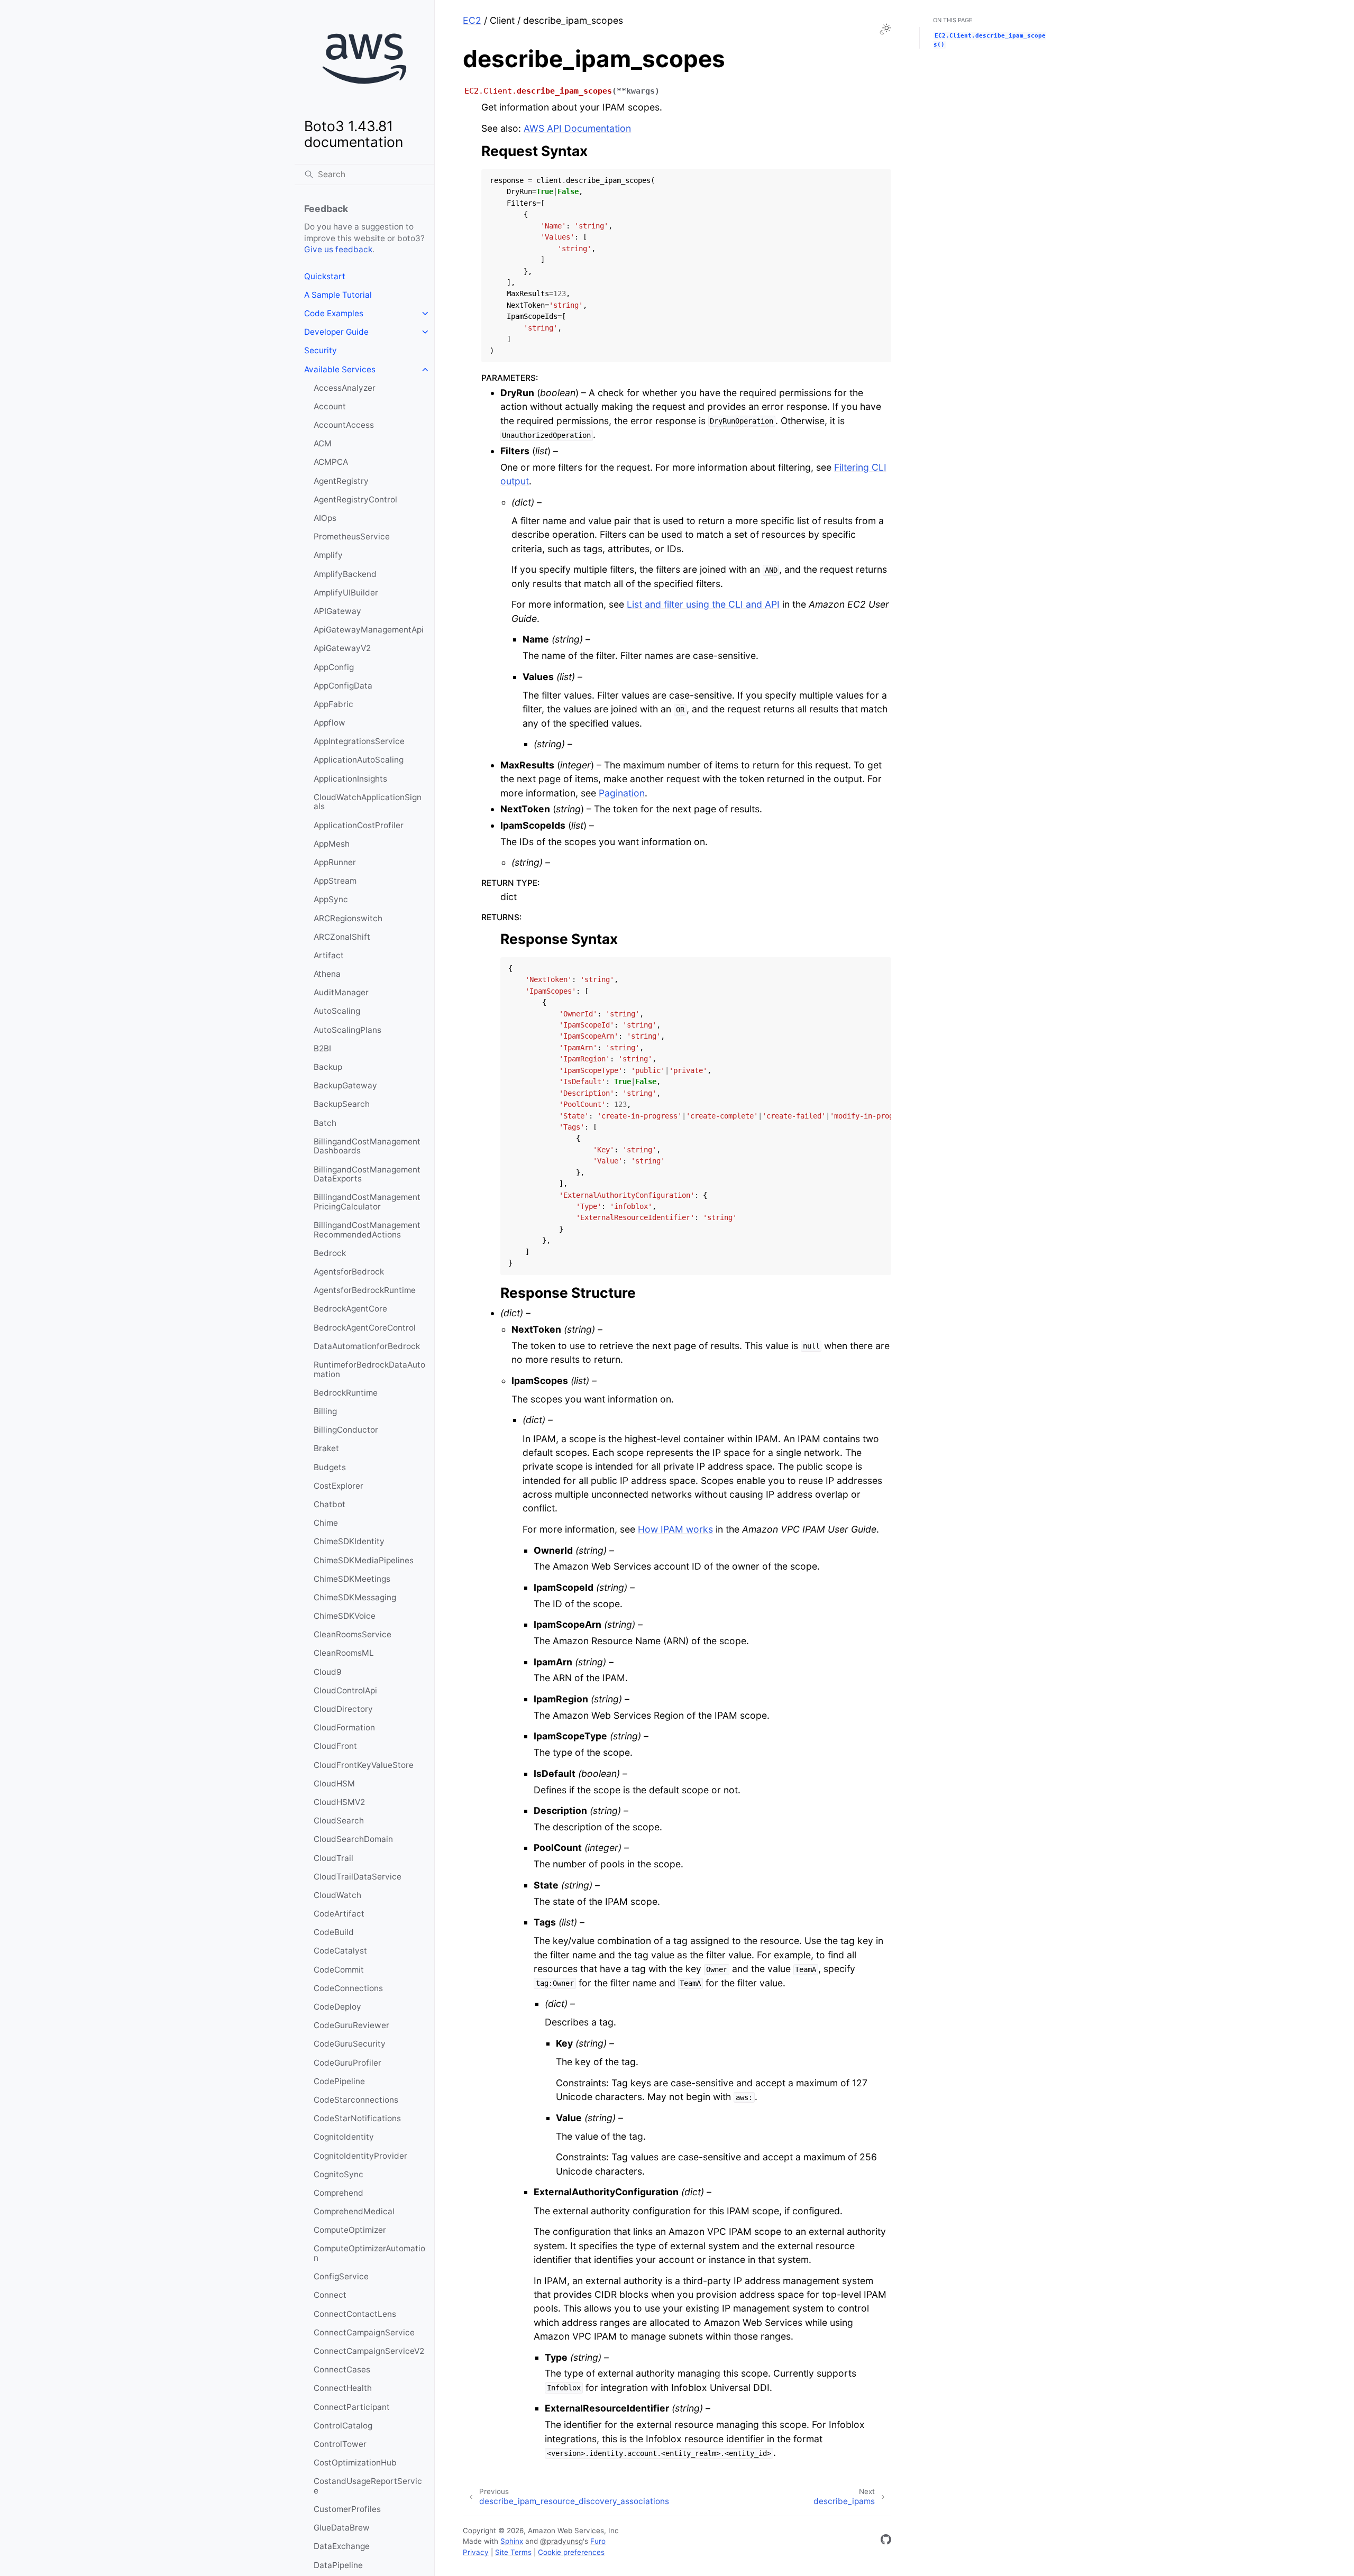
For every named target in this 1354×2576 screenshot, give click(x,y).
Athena (327, 974)
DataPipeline (338, 2565)
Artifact (329, 955)
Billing (325, 1411)
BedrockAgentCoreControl (365, 1328)
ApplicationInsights (350, 779)
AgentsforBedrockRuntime (365, 1290)
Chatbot (330, 1504)
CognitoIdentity (344, 2137)
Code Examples (334, 313)
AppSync (331, 899)
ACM (323, 443)
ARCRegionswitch (348, 918)
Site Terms (513, 2552)
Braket (326, 1448)
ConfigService (341, 2276)
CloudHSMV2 (339, 1802)
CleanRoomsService (353, 1634)
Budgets (330, 1467)
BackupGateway (345, 1085)
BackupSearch (342, 1104)
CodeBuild (334, 1932)
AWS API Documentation (577, 128)
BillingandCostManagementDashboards (367, 1146)
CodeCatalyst (340, 1951)
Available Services (340, 369)
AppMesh (332, 844)
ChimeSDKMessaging (355, 1597)
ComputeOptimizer (350, 2230)
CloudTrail (333, 1858)
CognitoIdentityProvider (360, 2156)
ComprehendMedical (354, 2211)
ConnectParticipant (352, 2407)
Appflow (330, 723)
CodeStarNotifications (357, 2118)
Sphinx (512, 2541)
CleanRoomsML (344, 1653)
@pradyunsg (561, 2541)
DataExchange (342, 2546)
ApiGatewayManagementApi (369, 630)
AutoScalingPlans (347, 1030)
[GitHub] (886, 2541)
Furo (598, 2541)
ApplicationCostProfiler (359, 825)
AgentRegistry (341, 481)
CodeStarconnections (356, 2100)
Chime (326, 1523)
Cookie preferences (571, 2552)
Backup (328, 1067)
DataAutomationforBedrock (367, 1346)
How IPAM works (675, 1529)
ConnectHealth (343, 2388)
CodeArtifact (339, 1914)
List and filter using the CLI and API (703, 604)
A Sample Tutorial (338, 295)
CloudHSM (334, 1784)
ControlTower (340, 2444)
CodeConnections (348, 1988)
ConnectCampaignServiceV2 (369, 2351)
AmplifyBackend (345, 574)
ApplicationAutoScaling (359, 760)
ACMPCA (331, 462)
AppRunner (335, 862)
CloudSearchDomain (353, 1839)
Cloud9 (328, 1672)
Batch (325, 1123)
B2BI (322, 1048)
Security (321, 350)
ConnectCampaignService (364, 2332)
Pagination (622, 793)
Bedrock (330, 1253)
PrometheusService (352, 537)
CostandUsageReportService (368, 2486)
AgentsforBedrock (349, 1272)
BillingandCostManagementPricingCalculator (367, 1202)
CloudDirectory (343, 1709)
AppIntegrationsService (359, 741)
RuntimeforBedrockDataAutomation (369, 1369)
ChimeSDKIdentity (349, 1541)
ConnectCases (342, 2369)
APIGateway (337, 611)
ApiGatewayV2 (342, 648)
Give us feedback (338, 249)
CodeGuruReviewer (351, 2025)
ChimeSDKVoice (345, 1616)
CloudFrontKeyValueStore (364, 1765)
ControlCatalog (343, 2426)
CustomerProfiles (347, 2509)
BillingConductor (346, 1430)
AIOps (325, 518)
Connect (330, 2295)
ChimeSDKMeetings (352, 1579)
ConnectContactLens (355, 2314)
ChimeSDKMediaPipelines (364, 1560)
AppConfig (334, 667)
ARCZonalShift (342, 937)
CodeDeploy (337, 2007)
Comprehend (338, 2193)
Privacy (476, 2552)
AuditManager (341, 992)
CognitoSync (338, 2174)
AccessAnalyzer (345, 388)
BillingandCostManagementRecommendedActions (367, 1230)
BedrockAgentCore (350, 1309)
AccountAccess (344, 425)
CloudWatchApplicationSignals (368, 802)
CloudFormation (344, 1727)
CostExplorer (338, 1486)
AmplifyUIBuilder (346, 593)
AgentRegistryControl (355, 499)
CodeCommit (339, 1970)
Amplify (328, 555)
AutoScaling (337, 1011)
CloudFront (335, 1746)
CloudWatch (337, 1895)
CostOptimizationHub (355, 2463)
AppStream (335, 881)
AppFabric (333, 704)
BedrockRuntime (346, 1393)
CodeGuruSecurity (350, 2044)
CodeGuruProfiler (347, 2063)
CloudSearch (339, 1821)
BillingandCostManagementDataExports (367, 1174)
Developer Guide (336, 332)
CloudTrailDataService (358, 1877)
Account (330, 406)
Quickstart (325, 276)
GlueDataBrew (342, 2528)
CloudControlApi (345, 1690)
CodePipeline (339, 2081)
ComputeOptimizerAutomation (369, 2253)
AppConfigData (343, 686)
